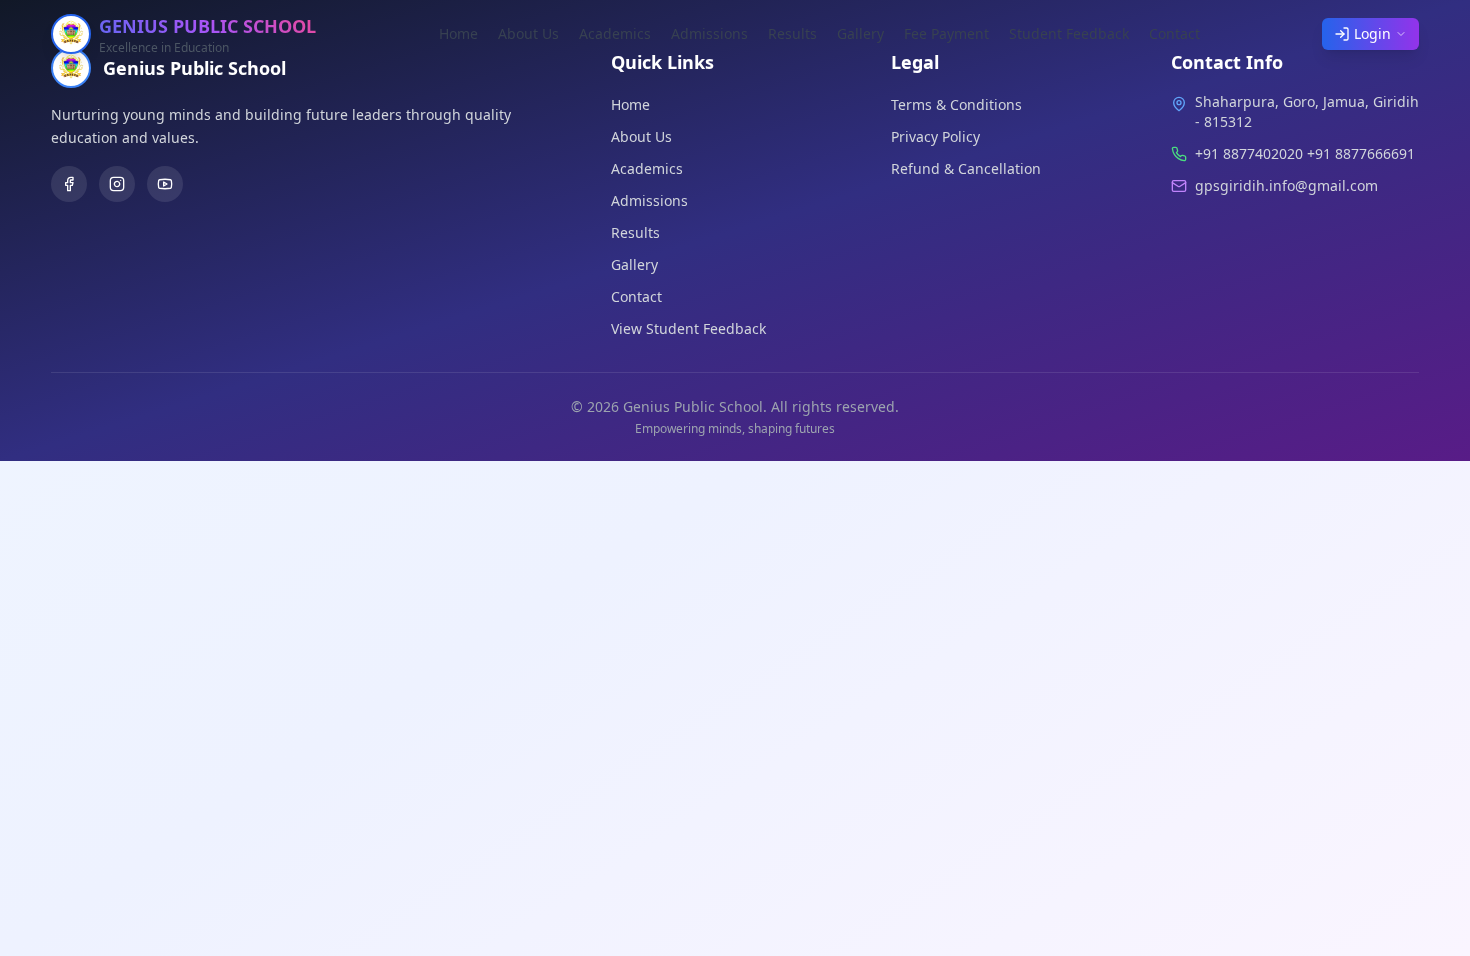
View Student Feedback (688, 328)
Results (792, 33)
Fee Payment (946, 33)
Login (1372, 33)
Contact (1174, 33)
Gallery (860, 33)
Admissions (709, 33)
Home (458, 33)
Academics (615, 33)
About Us (528, 33)
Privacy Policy (935, 136)
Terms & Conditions (956, 104)
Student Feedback (1069, 33)
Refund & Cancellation (966, 168)
